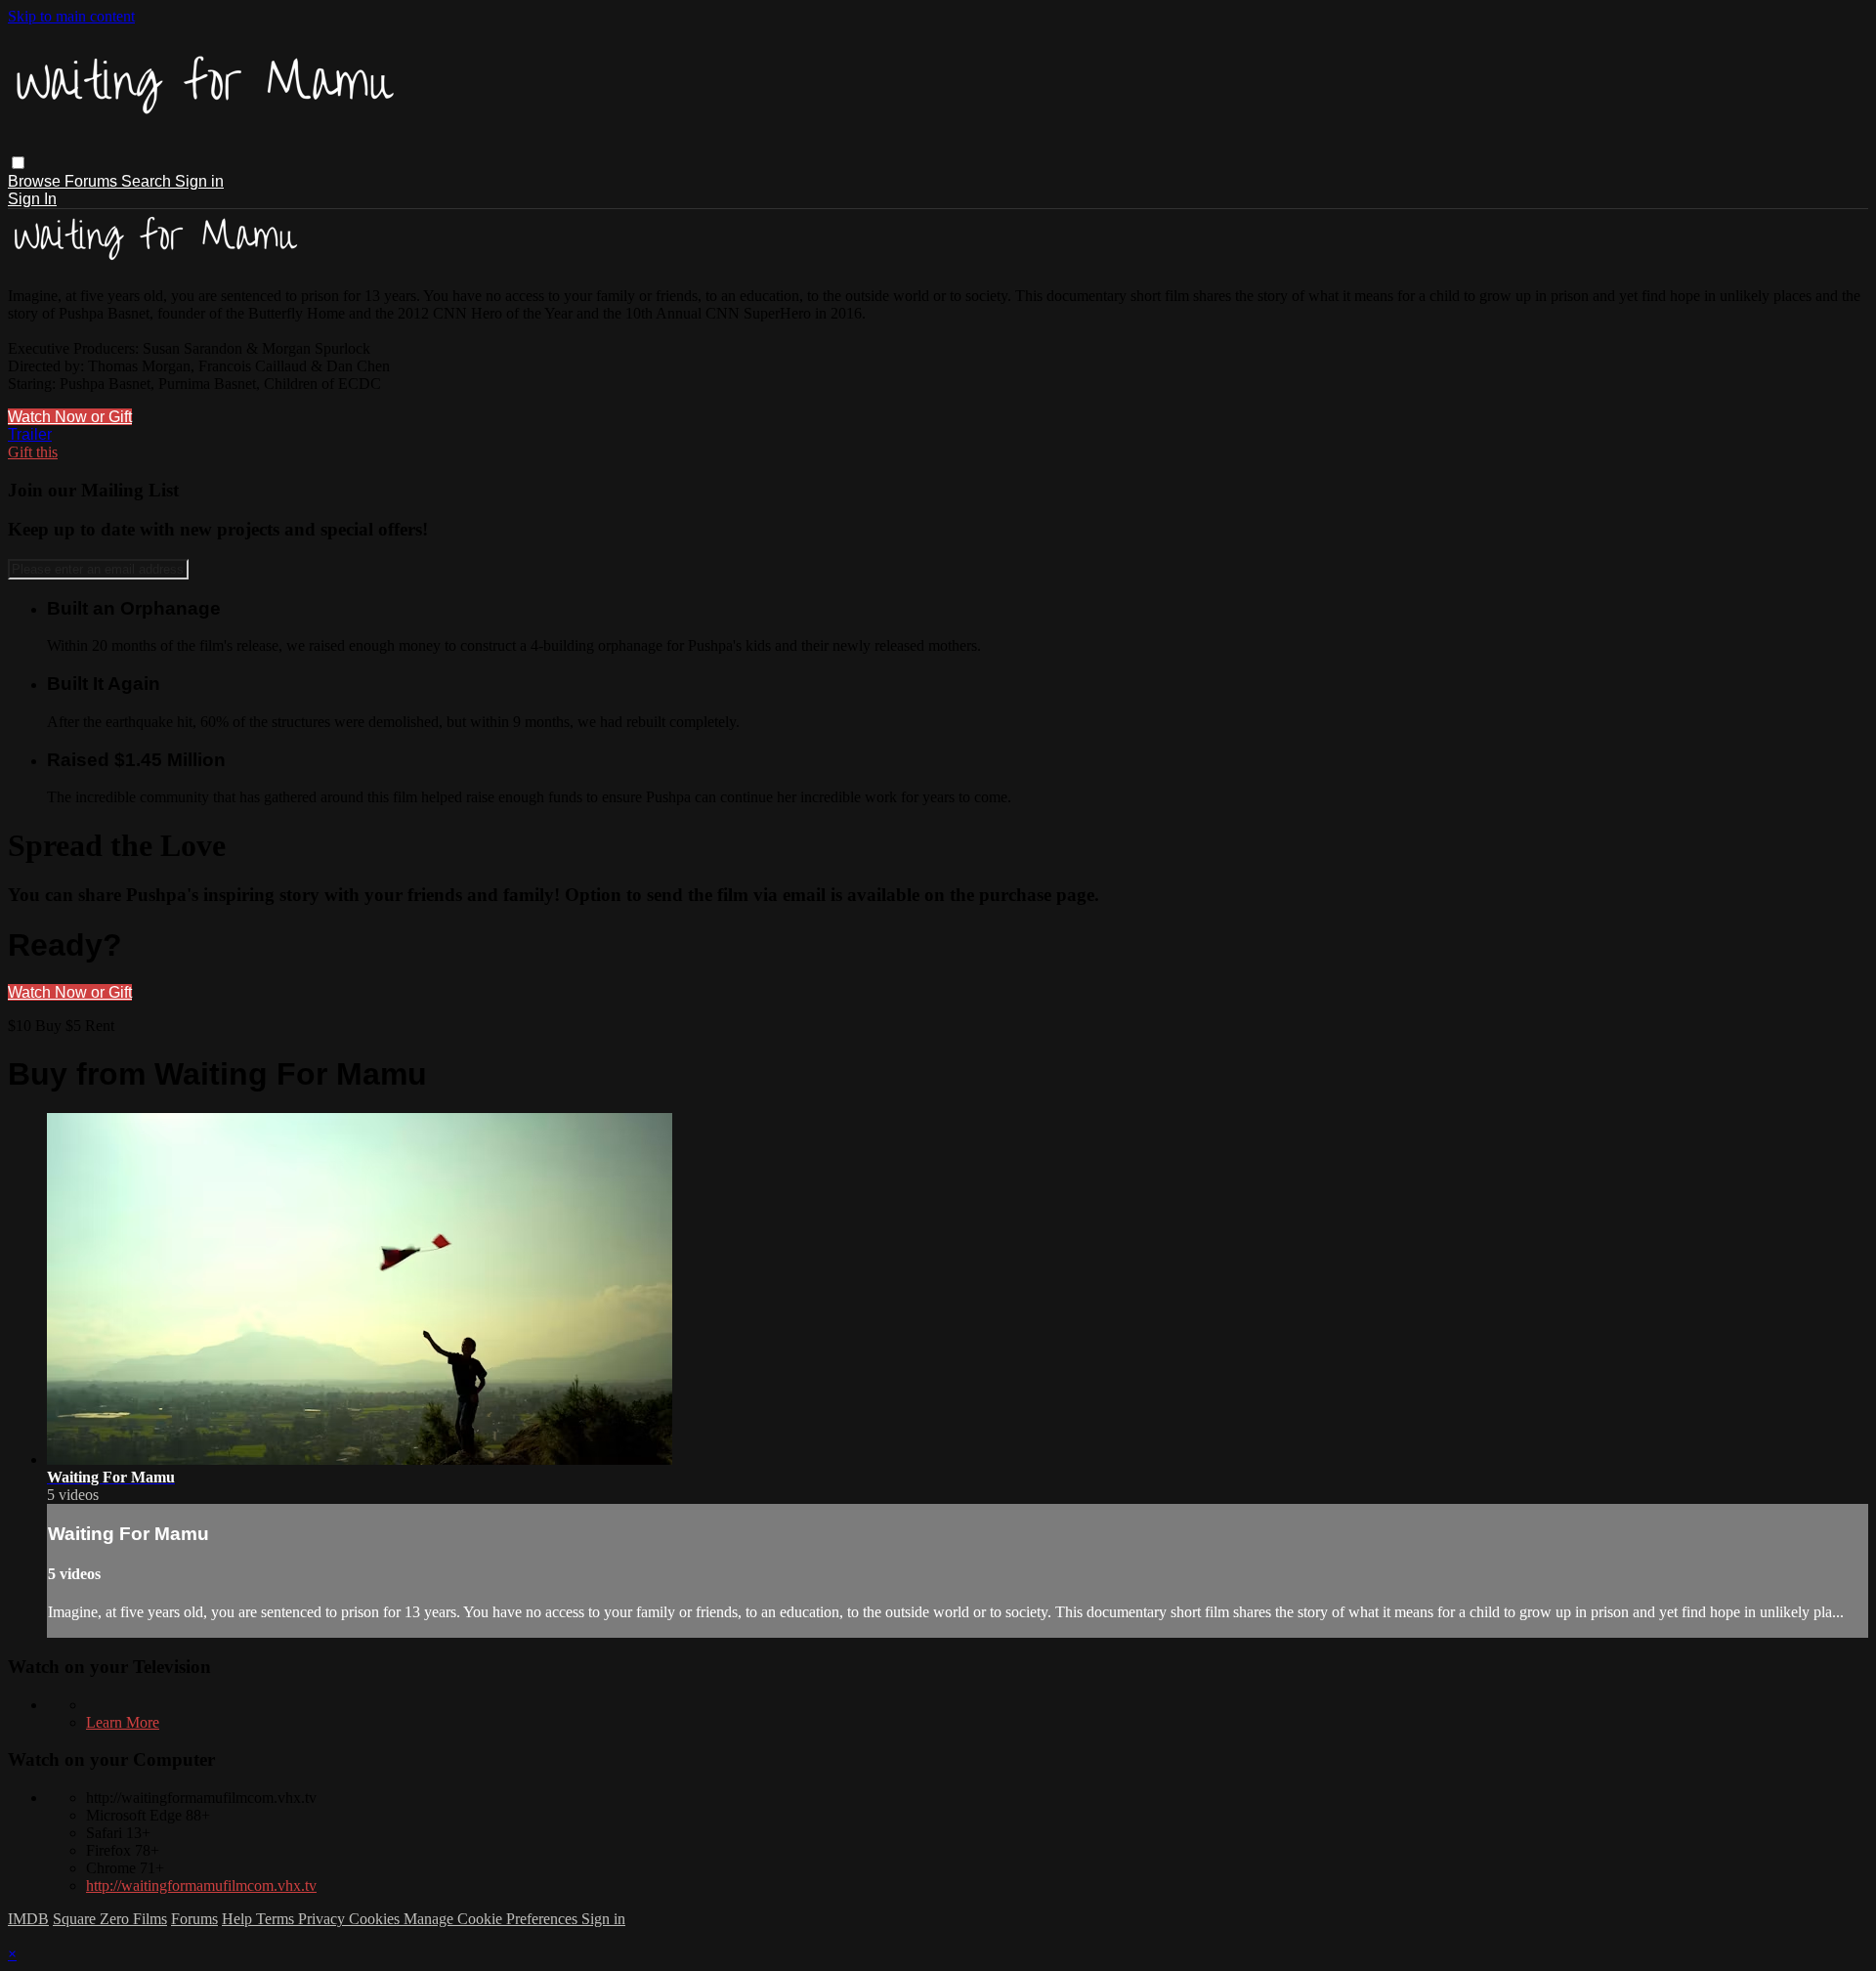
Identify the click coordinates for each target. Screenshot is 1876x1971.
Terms (277, 1919)
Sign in (199, 181)
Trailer (30, 434)
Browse (36, 181)
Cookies (376, 1919)
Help (239, 1919)
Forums (93, 181)
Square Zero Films (110, 1919)
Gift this (33, 452)
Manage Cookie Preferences (492, 1919)
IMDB (28, 1919)
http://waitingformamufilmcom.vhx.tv (201, 1885)
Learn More (123, 1722)
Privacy (323, 1919)
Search (148, 181)
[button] (18, 163)
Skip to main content (71, 16)
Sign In (32, 199)
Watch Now (49, 417)
